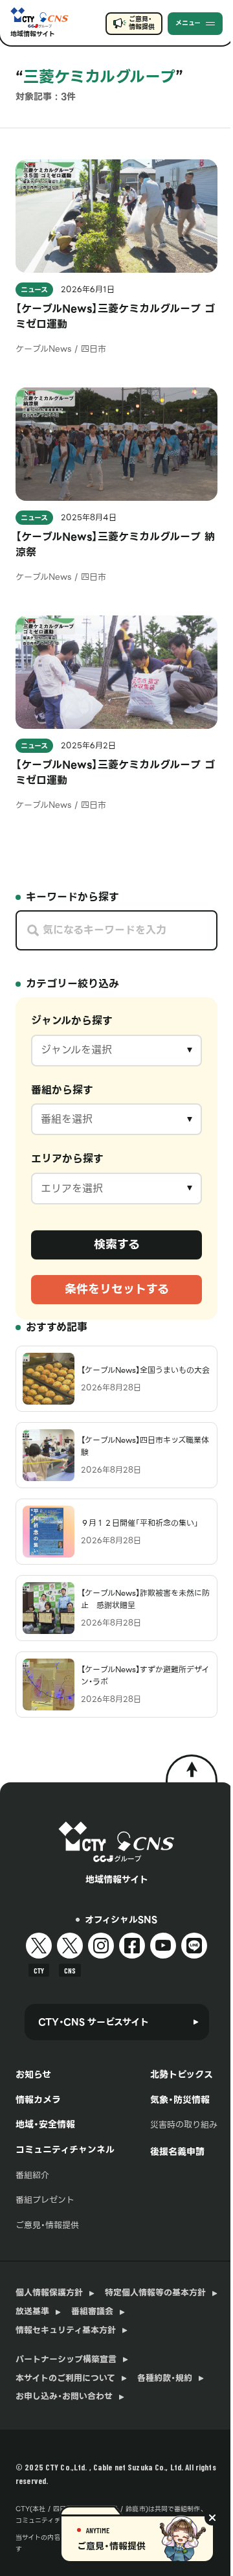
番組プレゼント (45, 2200)
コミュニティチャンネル (65, 2150)
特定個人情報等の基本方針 (155, 2293)
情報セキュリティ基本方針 (66, 2330)
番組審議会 (92, 2312)
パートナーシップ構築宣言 (66, 2360)
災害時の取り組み (184, 2125)
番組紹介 (32, 2175)
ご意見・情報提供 (141, 23)
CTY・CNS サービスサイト (94, 2022)
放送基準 (32, 2312)
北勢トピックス (182, 2075)
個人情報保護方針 (49, 2293)
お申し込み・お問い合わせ (64, 2397)
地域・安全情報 (45, 2124)
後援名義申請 (177, 2152)
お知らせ (33, 2075)
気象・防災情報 (180, 2100)
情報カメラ (38, 2100)
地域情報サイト (33, 34)
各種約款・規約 (165, 2378)
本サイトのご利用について (65, 2378)
